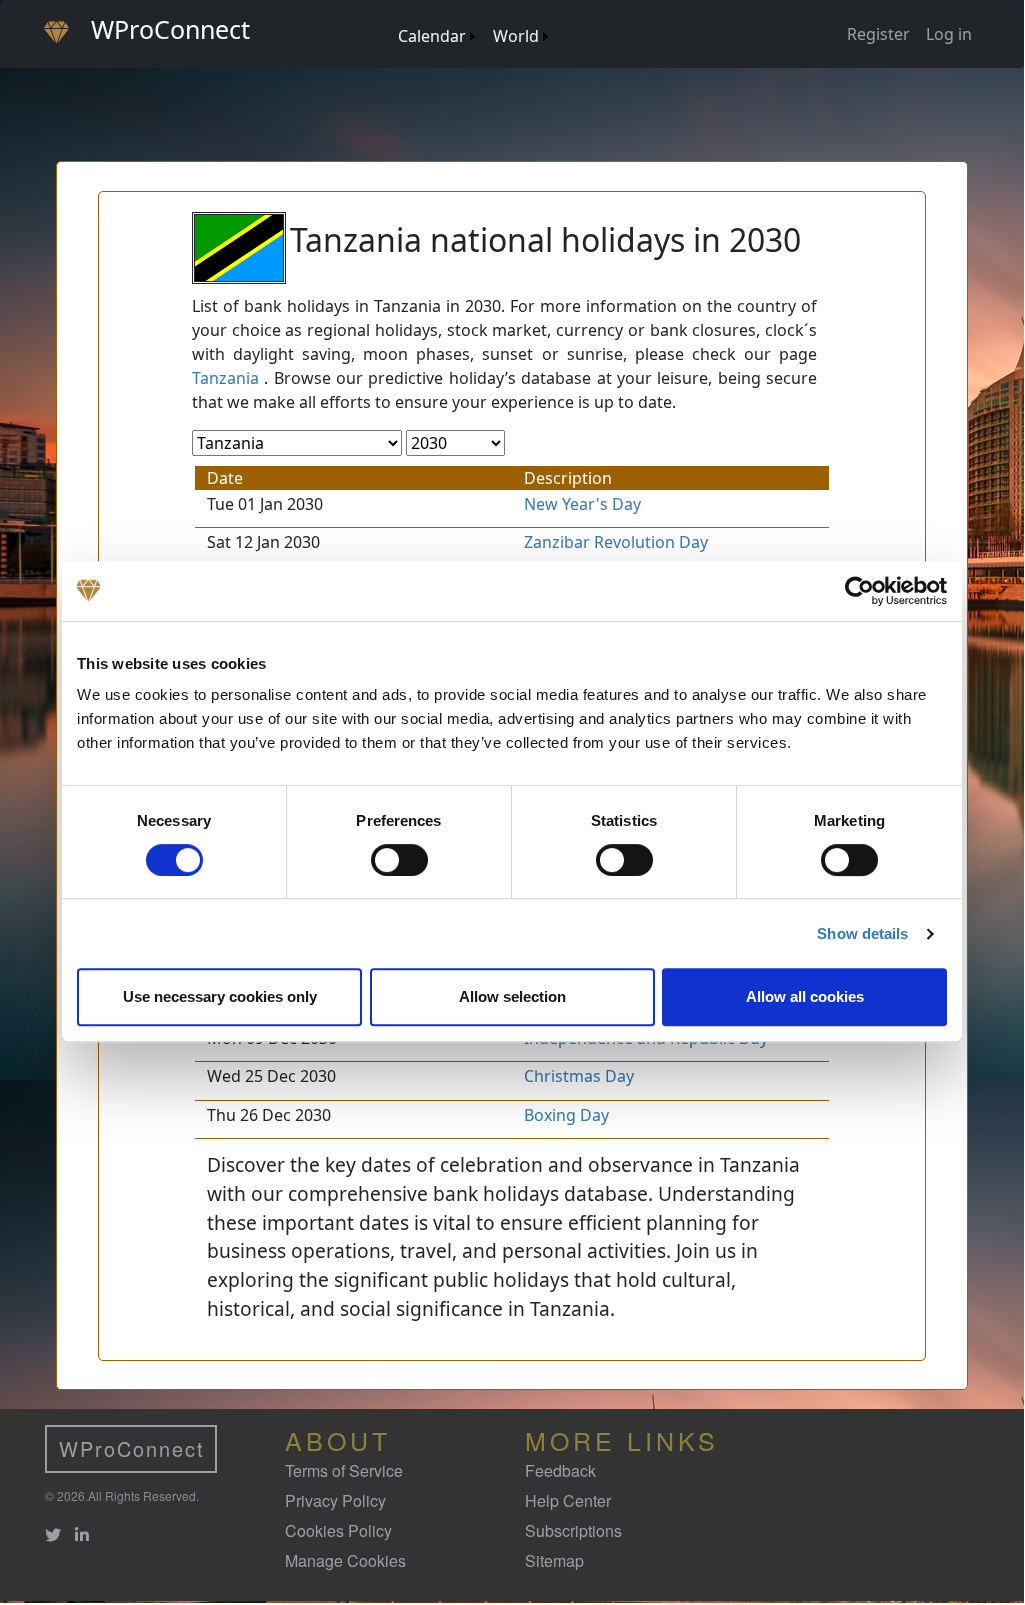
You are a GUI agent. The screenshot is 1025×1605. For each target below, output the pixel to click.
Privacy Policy (335, 1500)
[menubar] (472, 28)
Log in (949, 34)
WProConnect (132, 1448)
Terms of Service (344, 1470)
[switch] (399, 860)
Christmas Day (579, 1076)
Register (878, 34)
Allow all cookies (805, 996)
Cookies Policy (338, 1530)
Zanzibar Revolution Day (616, 542)
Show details (862, 933)
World (516, 36)
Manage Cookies (345, 1560)
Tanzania (225, 378)
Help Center (568, 1500)
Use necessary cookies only (220, 996)
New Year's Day (582, 504)
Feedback (560, 1470)
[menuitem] (388, 16)
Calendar (432, 36)
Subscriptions (573, 1530)
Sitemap (554, 1560)
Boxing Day (566, 1115)
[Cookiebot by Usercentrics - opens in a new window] (859, 591)
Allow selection (512, 996)
